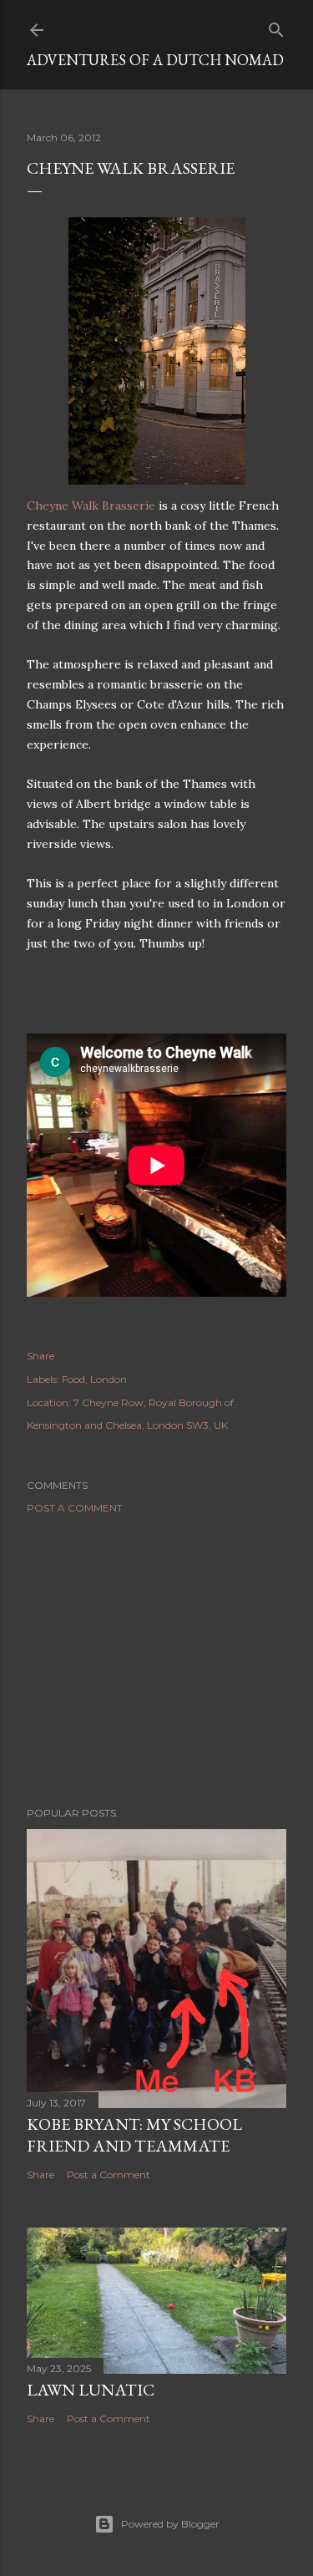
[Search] (276, 26)
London (109, 1379)
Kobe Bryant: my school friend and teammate (134, 2135)
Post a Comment (75, 1508)
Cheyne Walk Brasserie (91, 506)
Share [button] (40, 1356)
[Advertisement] (156, 1660)
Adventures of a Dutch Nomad (155, 60)
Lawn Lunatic (91, 2390)
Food (73, 1379)
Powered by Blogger (170, 2524)
